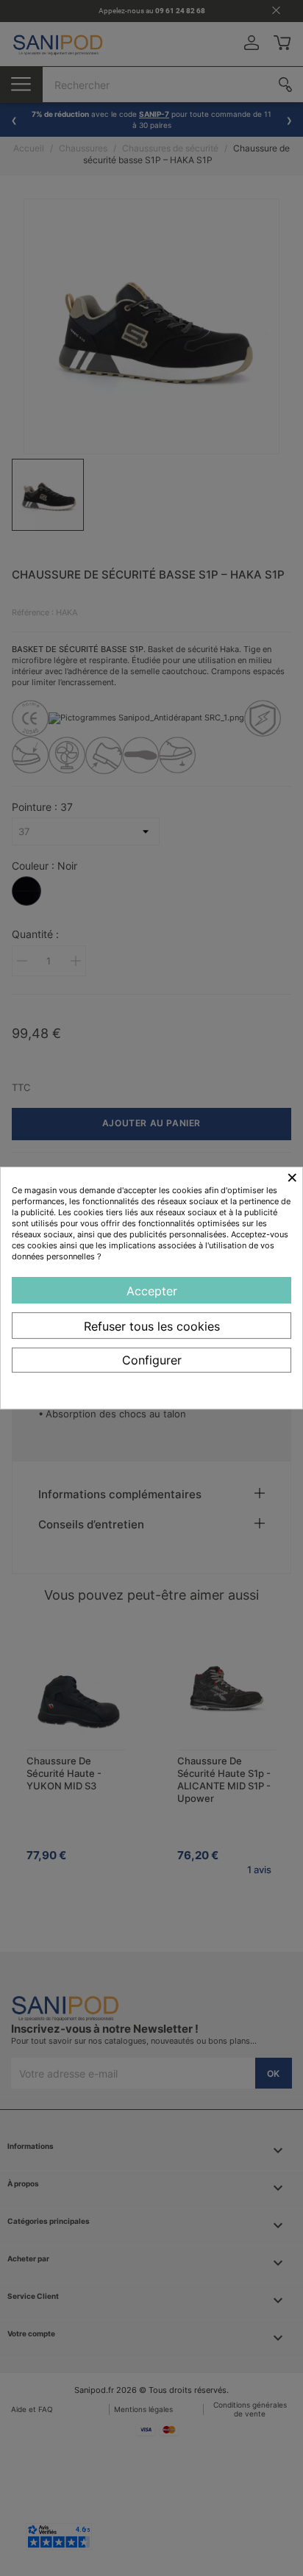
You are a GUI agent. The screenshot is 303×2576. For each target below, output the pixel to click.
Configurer (152, 1360)
